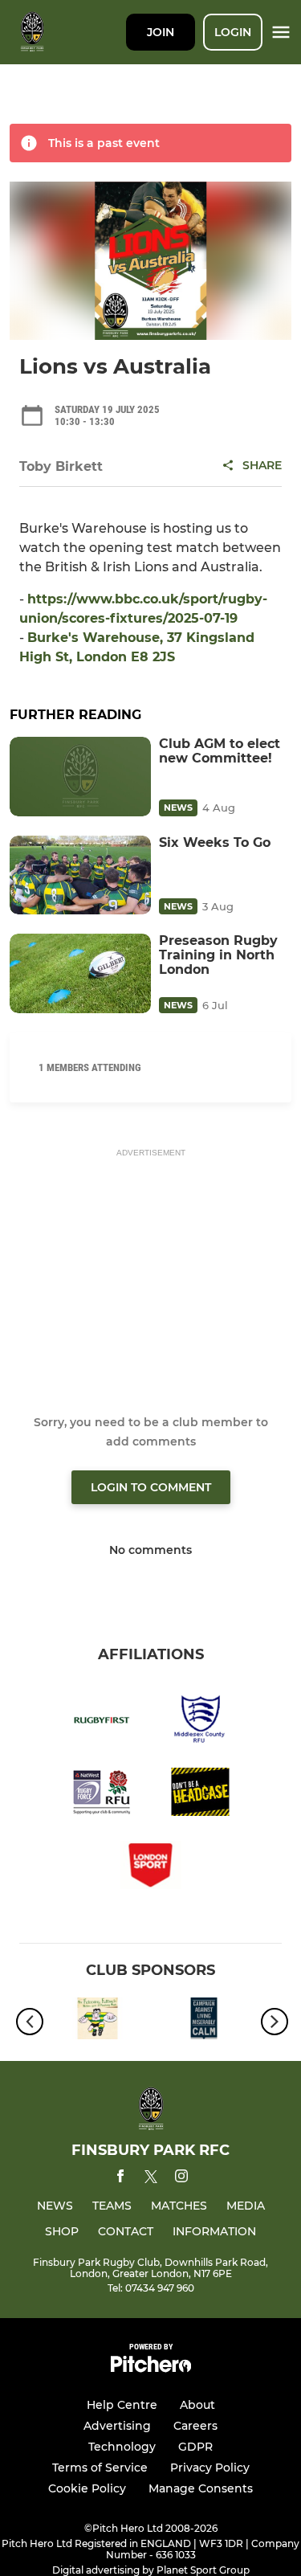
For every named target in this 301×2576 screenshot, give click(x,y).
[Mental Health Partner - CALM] (204, 2021)
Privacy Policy (210, 2468)
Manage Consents (201, 2488)
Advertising (117, 2426)
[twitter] (151, 2179)
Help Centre (122, 2405)
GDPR (195, 2447)
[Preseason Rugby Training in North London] (80, 973)
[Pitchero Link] (151, 2368)
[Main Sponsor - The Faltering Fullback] (98, 2021)
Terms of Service (100, 2468)
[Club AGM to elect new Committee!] (80, 777)
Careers (195, 2426)
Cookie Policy (87, 2488)
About (197, 2405)
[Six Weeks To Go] (80, 875)
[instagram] (181, 2179)
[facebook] (120, 2179)
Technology (122, 2447)
